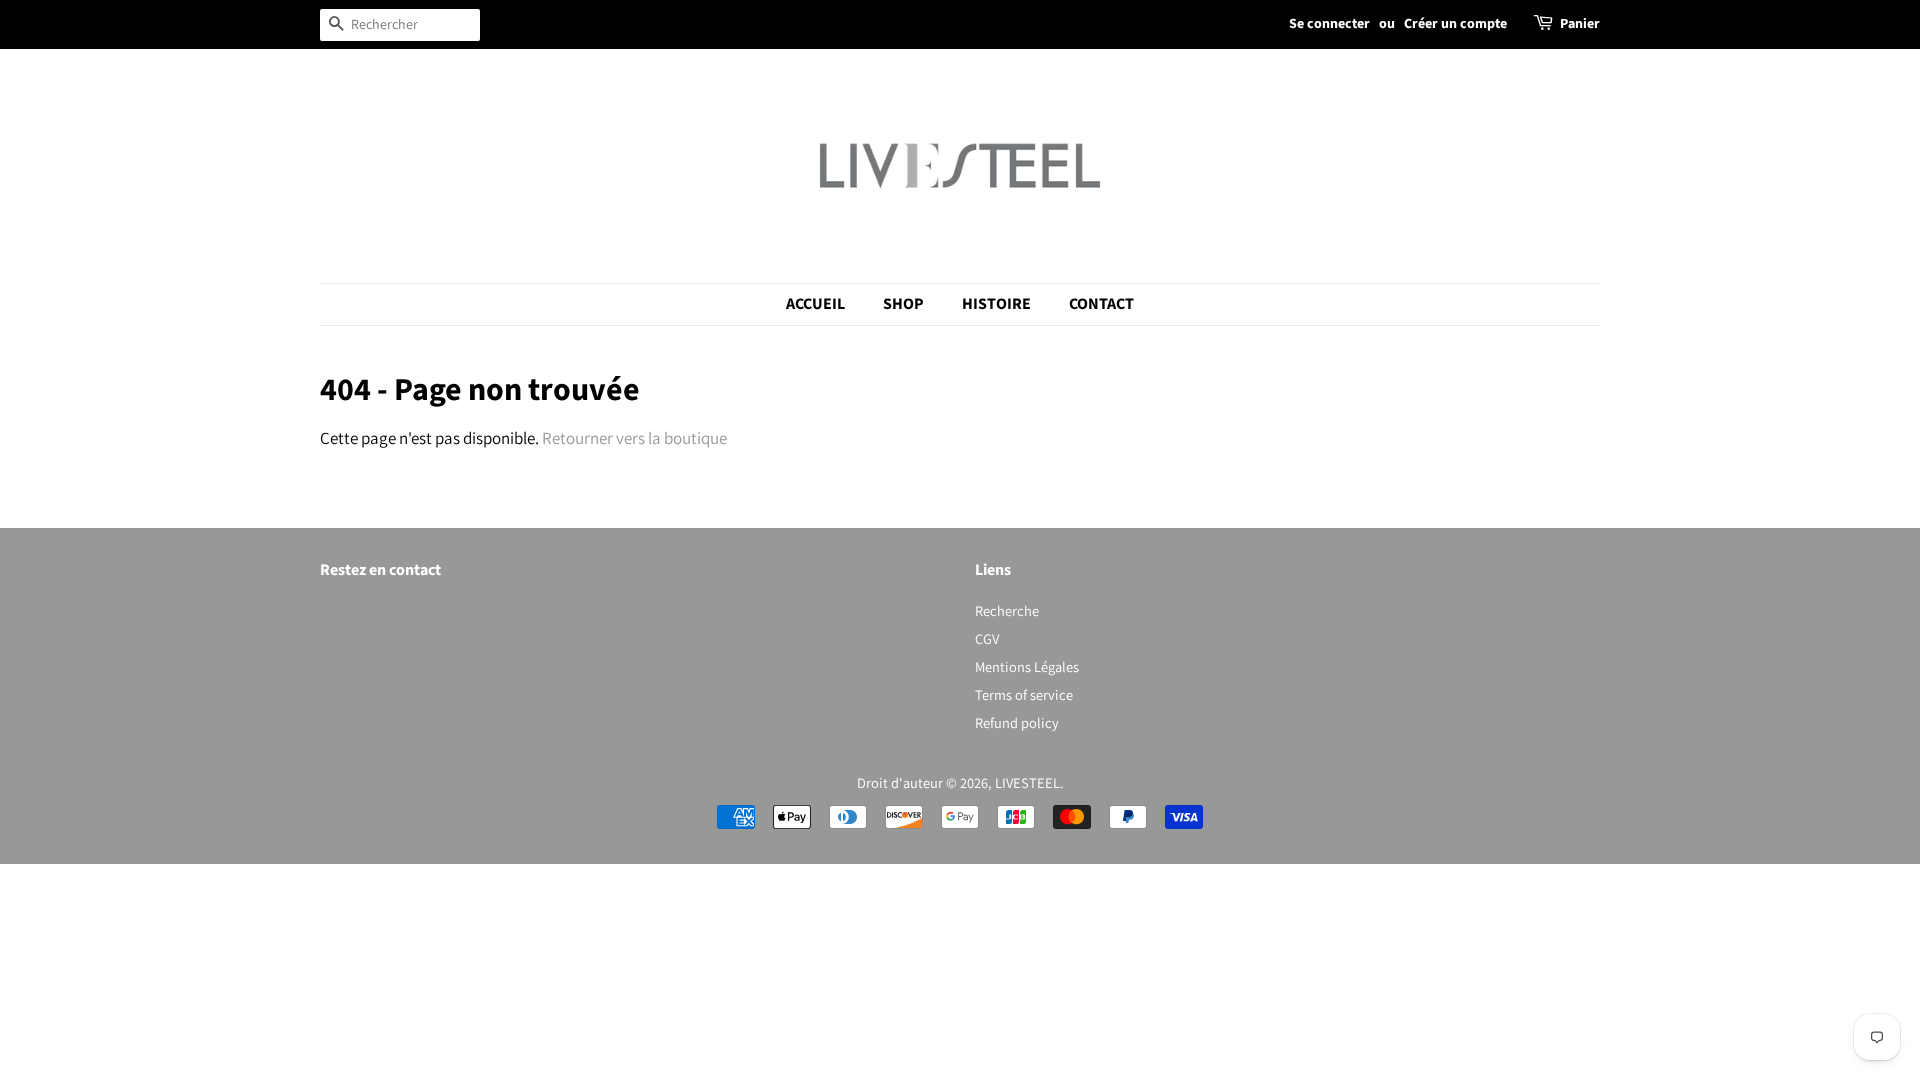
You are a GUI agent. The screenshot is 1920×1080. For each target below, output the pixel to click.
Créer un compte (1455, 24)
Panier (1580, 24)
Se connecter (1329, 24)
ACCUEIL (815, 304)
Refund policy (1017, 722)
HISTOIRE (996, 304)
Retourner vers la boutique (634, 438)
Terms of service (1024, 694)
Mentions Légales (1027, 666)
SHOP (903, 304)
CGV (987, 638)
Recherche (1007, 610)
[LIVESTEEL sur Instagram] (331, 614)
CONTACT (1101, 304)
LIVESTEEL (1027, 782)
